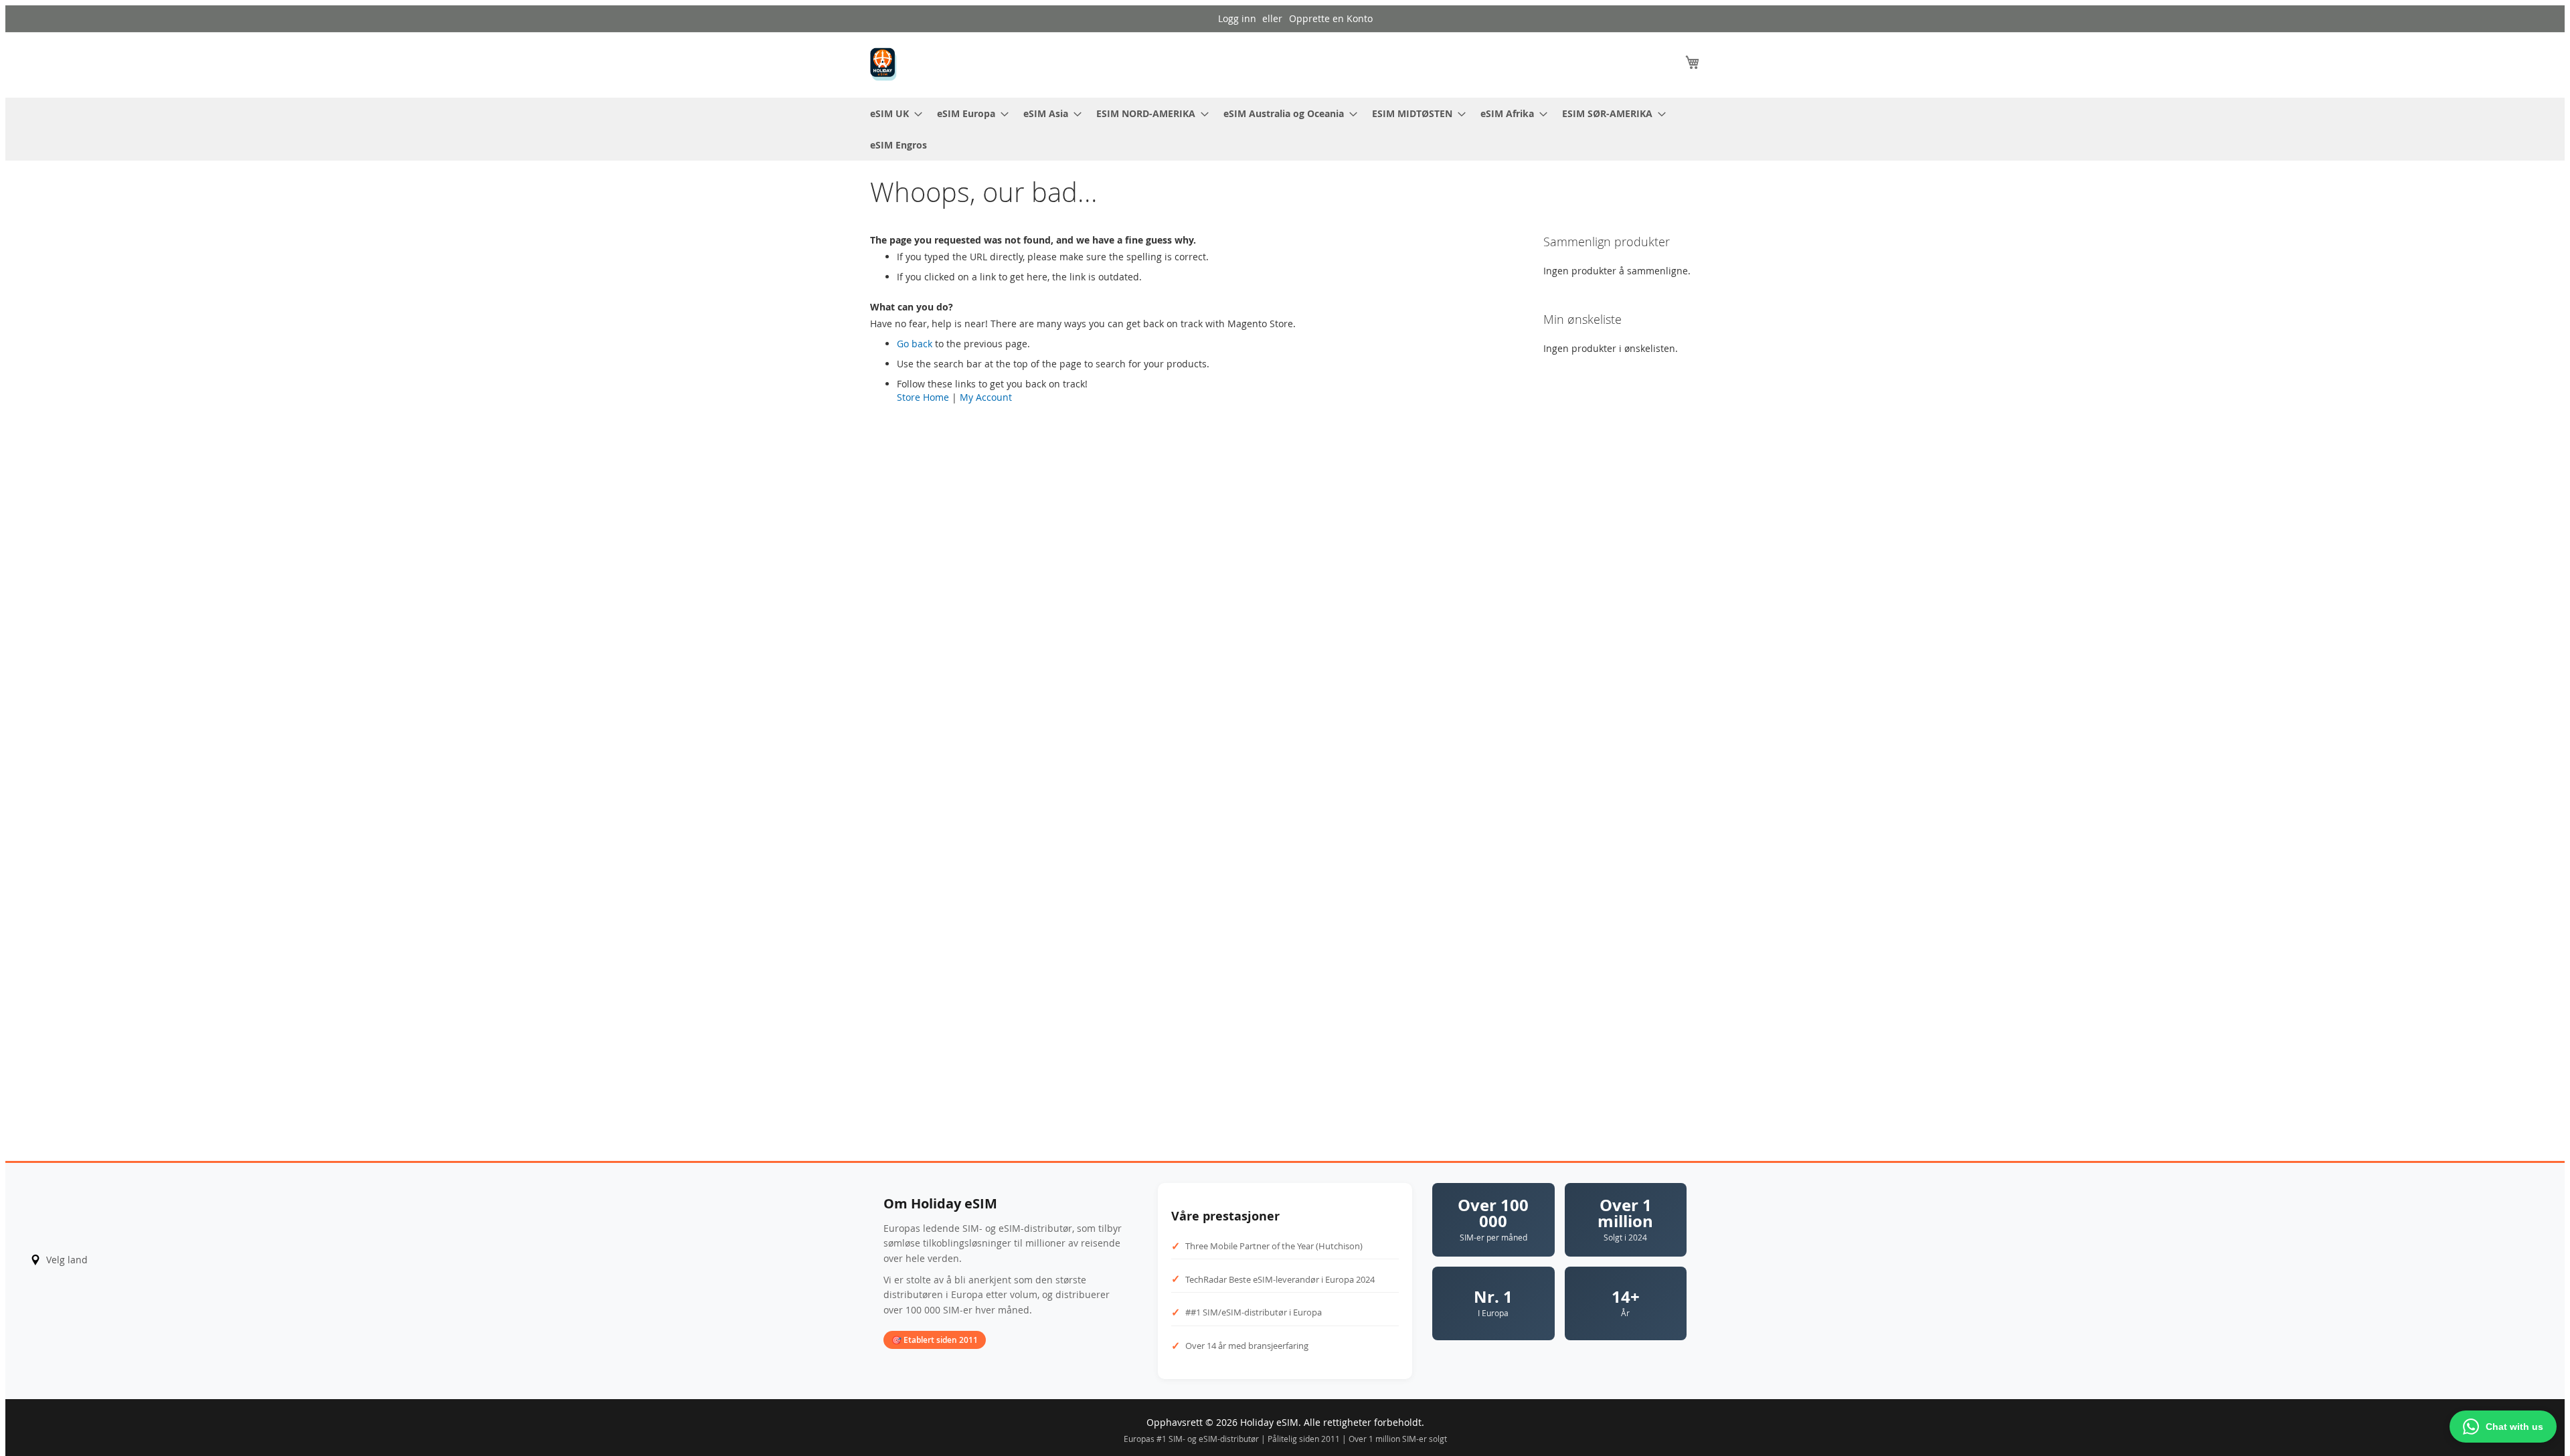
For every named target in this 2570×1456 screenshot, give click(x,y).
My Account (986, 397)
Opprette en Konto (1331, 18)
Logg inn (1237, 18)
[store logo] (883, 64)
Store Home (923, 397)
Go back (915, 344)
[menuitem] (892, 113)
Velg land (67, 1260)
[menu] (1285, 129)
